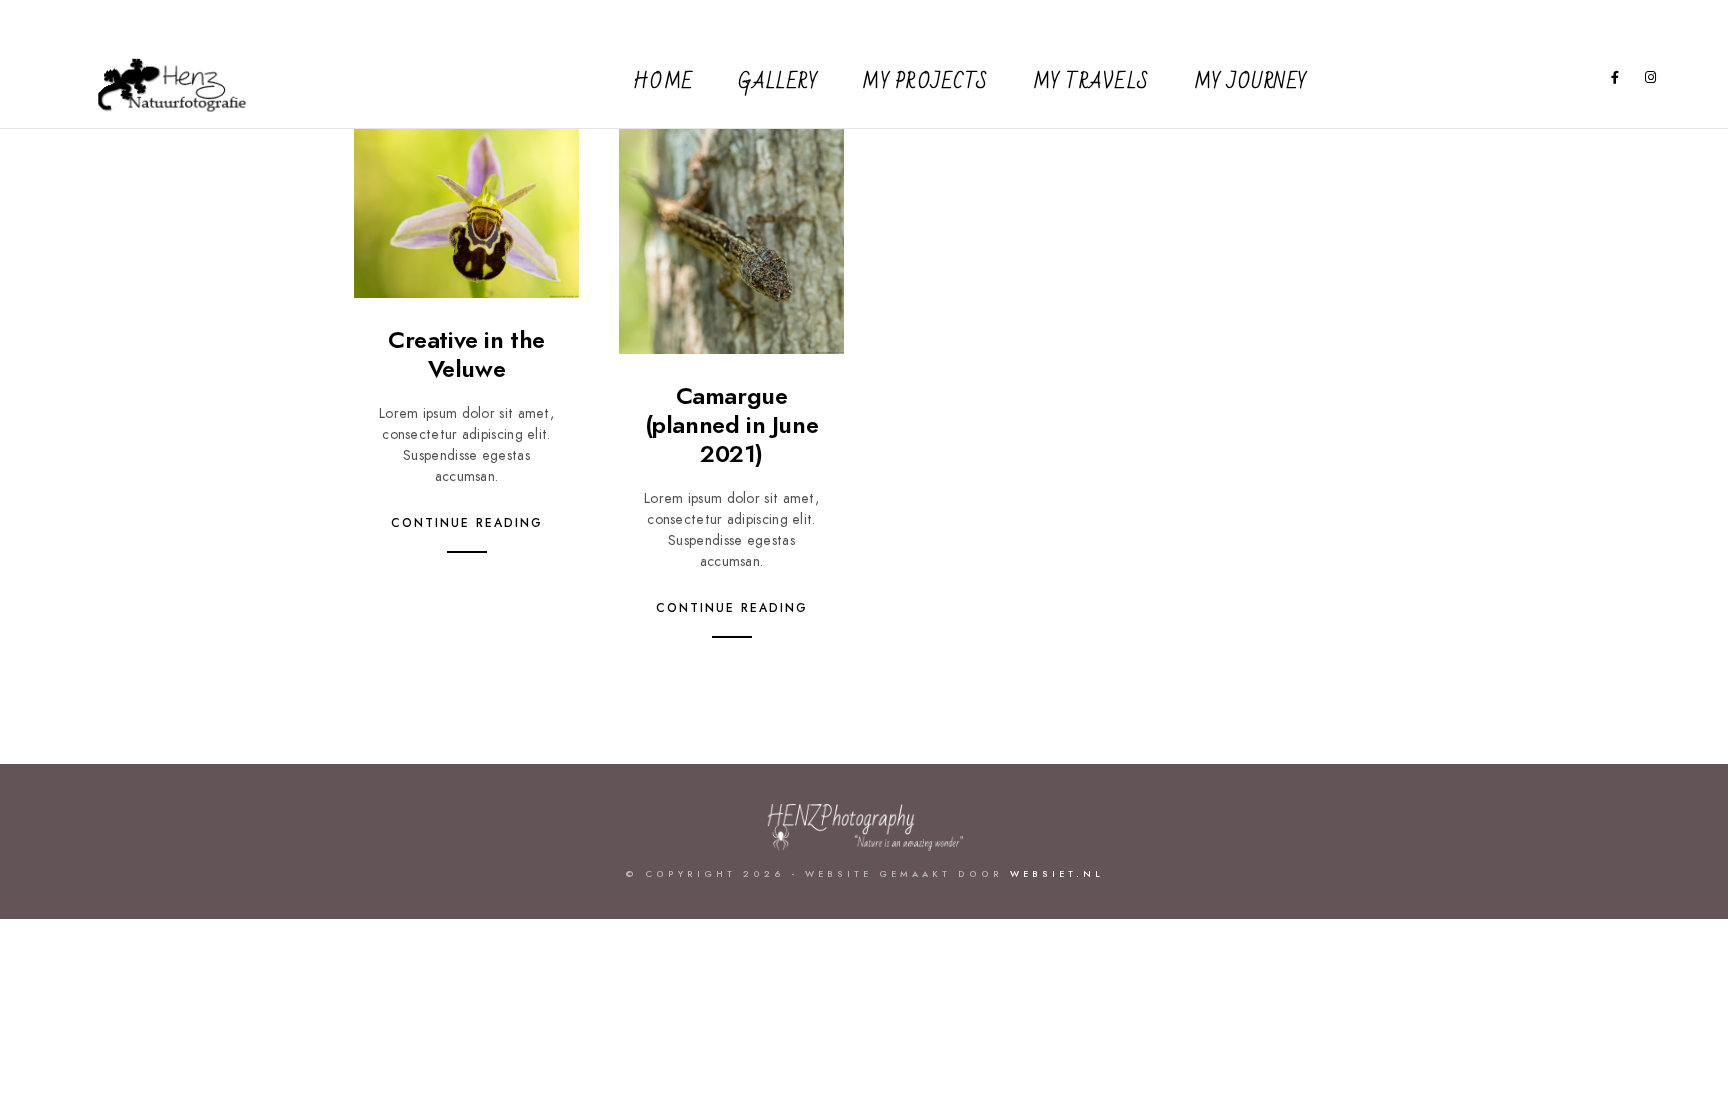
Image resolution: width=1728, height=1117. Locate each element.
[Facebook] (1616, 81)
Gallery (778, 82)
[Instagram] (1651, 81)
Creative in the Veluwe (466, 354)
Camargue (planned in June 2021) (732, 424)
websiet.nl (1057, 874)
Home (663, 82)
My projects (925, 82)
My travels (1091, 82)
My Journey (1251, 82)
